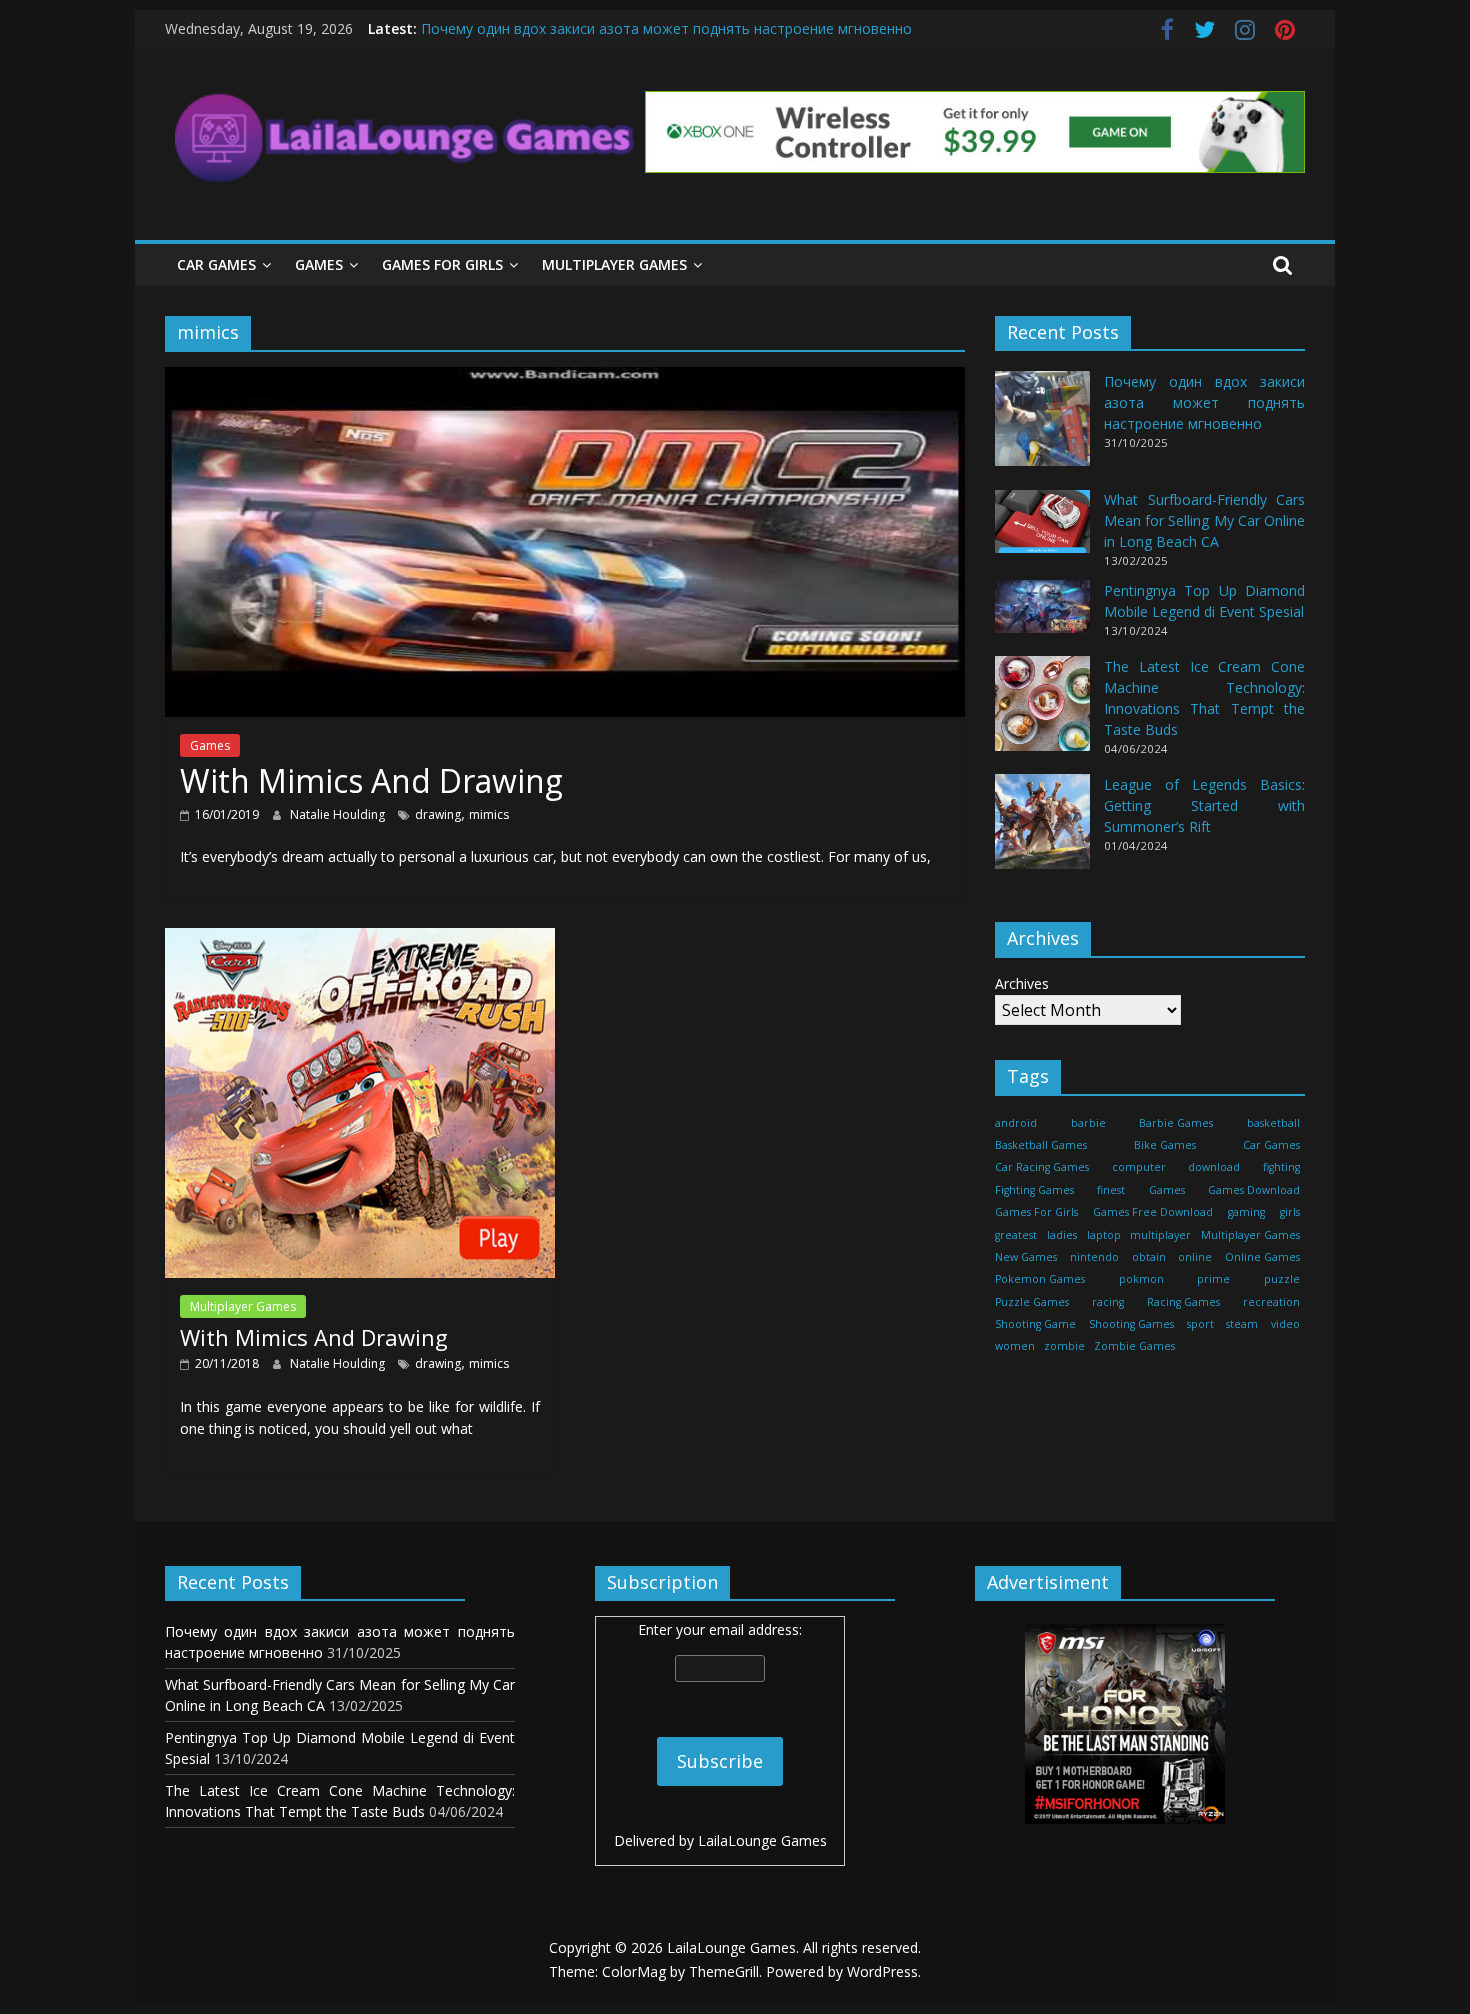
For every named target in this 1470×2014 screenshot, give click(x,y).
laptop (1104, 1235)
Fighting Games (1034, 1190)
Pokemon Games (1040, 1279)
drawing (438, 814)
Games (319, 264)
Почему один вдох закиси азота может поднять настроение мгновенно (666, 28)
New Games (1026, 1257)
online (1195, 1257)
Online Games (1262, 1257)
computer (1139, 1167)
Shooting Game (1035, 1324)
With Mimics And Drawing (371, 780)
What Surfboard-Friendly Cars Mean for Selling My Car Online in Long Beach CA (1204, 521)
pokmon (1141, 1279)
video (1285, 1324)
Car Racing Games (1042, 1167)
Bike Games (1165, 1145)
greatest (1016, 1235)
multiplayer (1160, 1235)
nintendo (1094, 1257)
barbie (1088, 1123)
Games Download (1254, 1190)
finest (1111, 1190)
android (1016, 1123)
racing (1108, 1302)
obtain (1149, 1257)
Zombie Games (1134, 1347)
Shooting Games (1131, 1324)
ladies (1062, 1235)
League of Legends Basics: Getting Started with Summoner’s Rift (1204, 805)
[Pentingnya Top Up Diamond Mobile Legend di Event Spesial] (1042, 615)
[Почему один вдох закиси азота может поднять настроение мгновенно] (1042, 428)
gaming (1246, 1212)
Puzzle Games (1032, 1302)
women (1015, 1347)
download (1214, 1167)
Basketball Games (1041, 1145)
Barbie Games (1176, 1123)
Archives (1022, 983)
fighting (1281, 1167)
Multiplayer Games (614, 264)
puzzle (1282, 1279)
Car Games (216, 264)
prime (1213, 1279)
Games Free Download (1153, 1212)
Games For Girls (442, 264)
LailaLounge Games (762, 1840)
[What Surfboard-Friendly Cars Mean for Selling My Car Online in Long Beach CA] (1042, 530)
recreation (1271, 1302)
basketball (1273, 1123)
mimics (489, 814)
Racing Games (1183, 1302)
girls (1290, 1212)
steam (1242, 1324)
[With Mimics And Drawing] (565, 379)
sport (1200, 1324)
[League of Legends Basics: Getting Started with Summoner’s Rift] (1042, 830)
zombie (1064, 1347)
